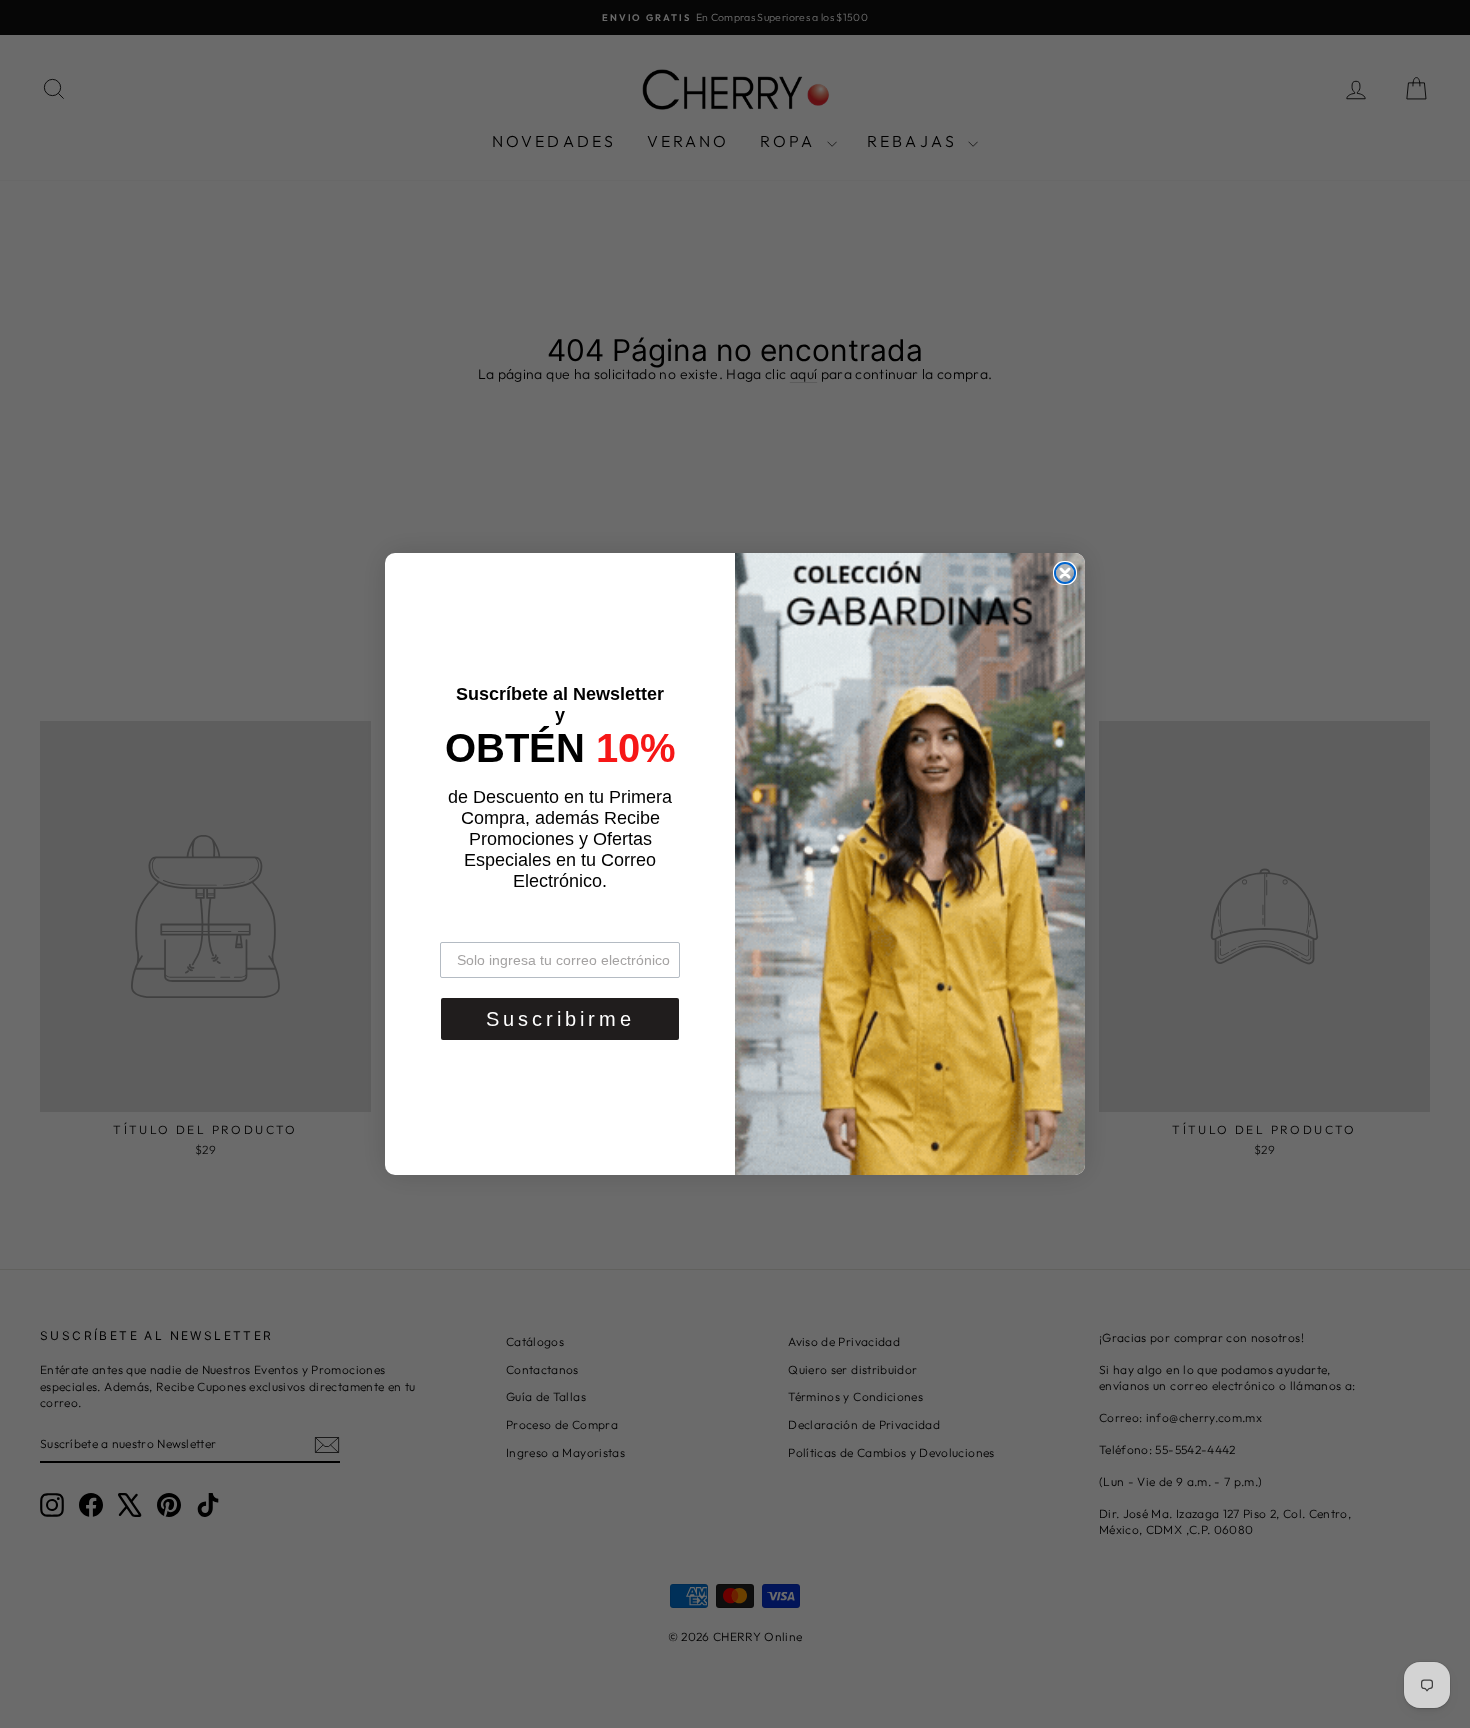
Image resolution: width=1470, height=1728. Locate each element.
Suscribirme (560, 1019)
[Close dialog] (1065, 573)
